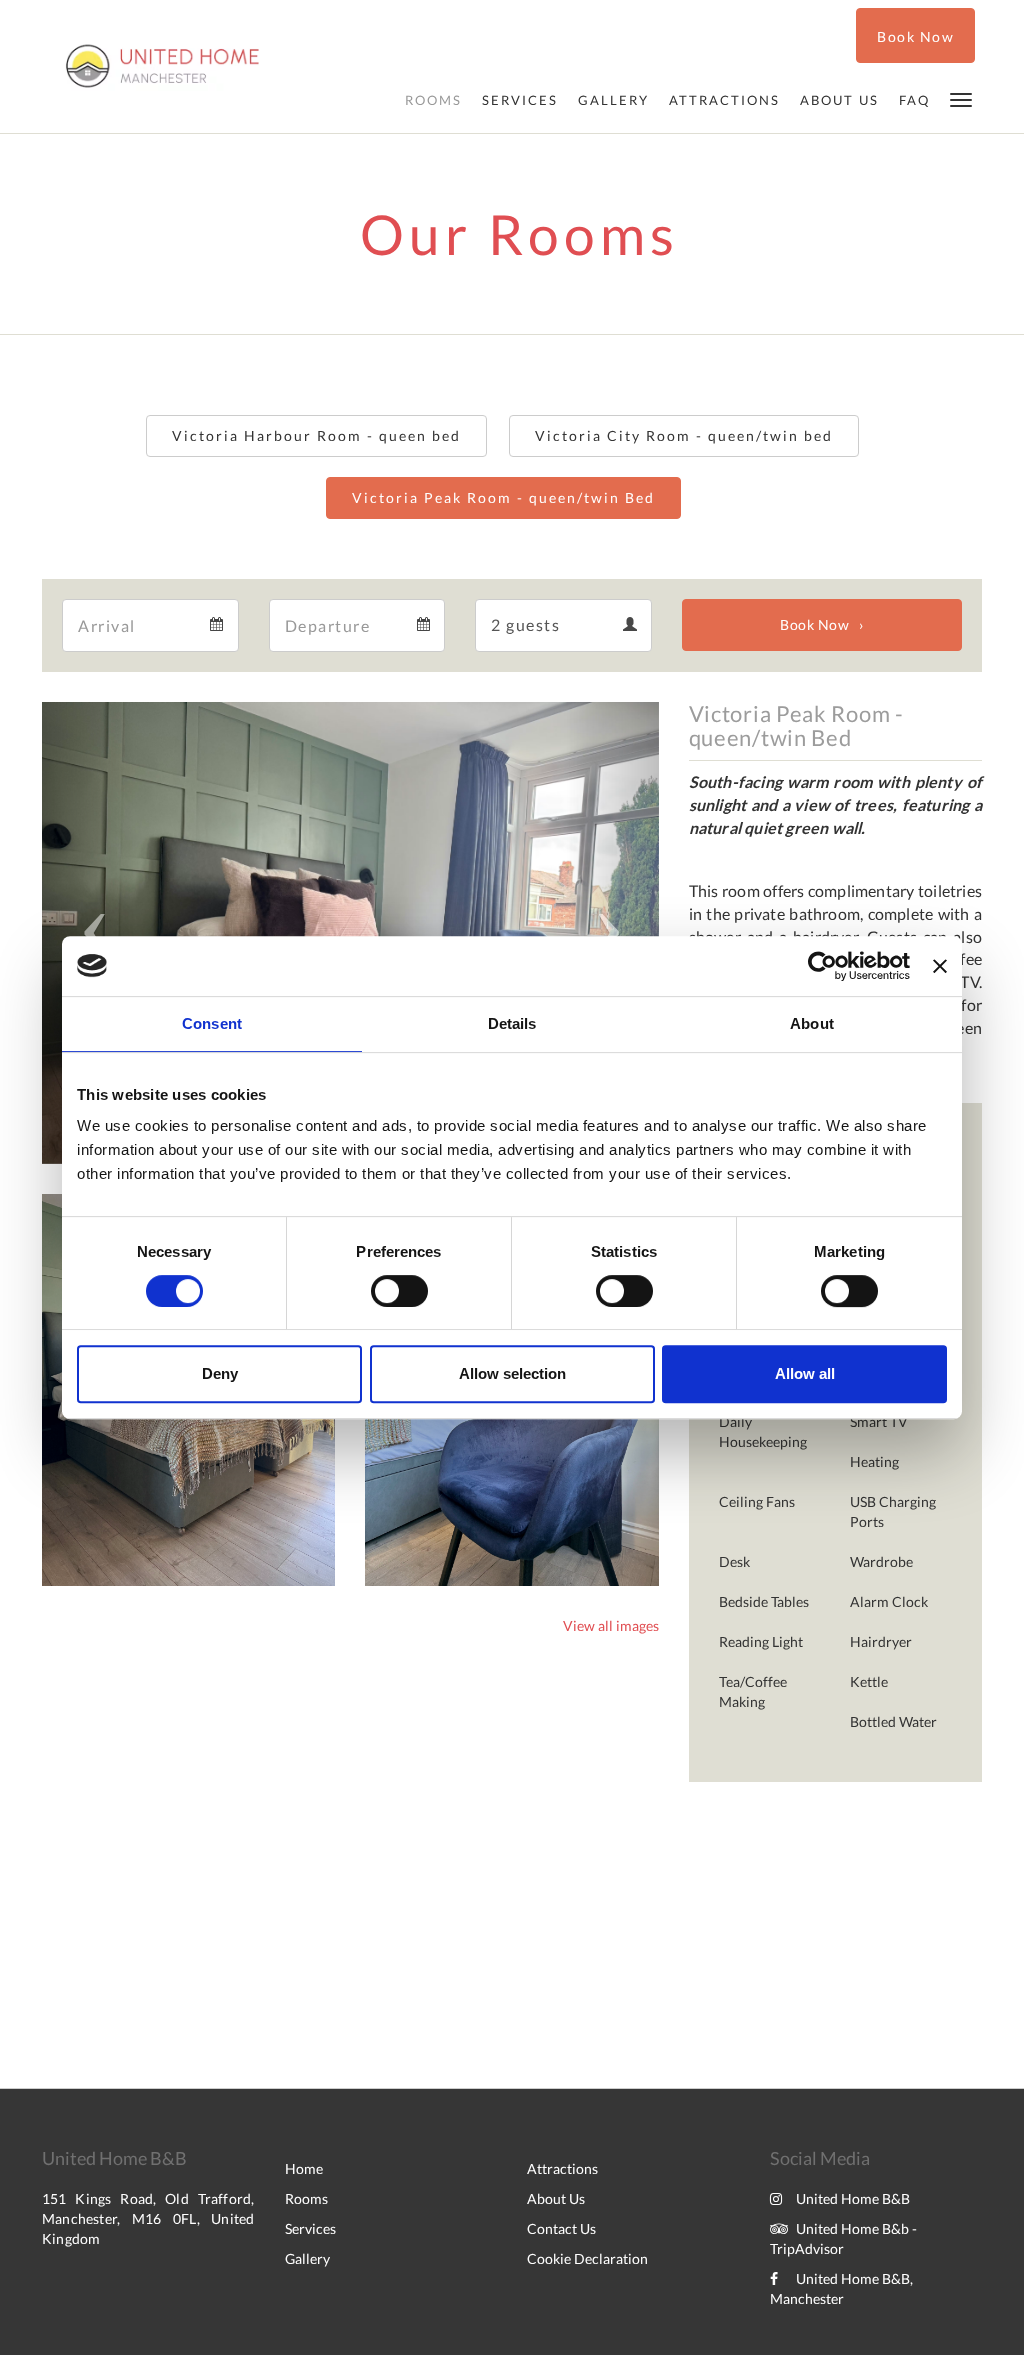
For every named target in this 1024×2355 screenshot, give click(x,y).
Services (310, 2228)
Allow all (805, 1373)
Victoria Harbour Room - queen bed (316, 435)
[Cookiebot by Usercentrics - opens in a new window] (822, 966)
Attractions (562, 2168)
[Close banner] (940, 966)
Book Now (814, 624)
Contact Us (561, 2228)
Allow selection (512, 1373)
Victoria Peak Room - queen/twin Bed (503, 497)
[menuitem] (433, 100)
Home (304, 2168)
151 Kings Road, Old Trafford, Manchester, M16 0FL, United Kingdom (148, 2218)
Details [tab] (512, 1023)
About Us (556, 2198)
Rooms (306, 2198)
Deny (220, 1373)
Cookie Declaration (587, 2258)
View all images (611, 1625)
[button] (961, 98)
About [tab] (812, 1023)
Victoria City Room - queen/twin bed (684, 435)
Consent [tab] (212, 1023)
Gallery (307, 2258)
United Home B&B (853, 2198)
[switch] (399, 1291)
